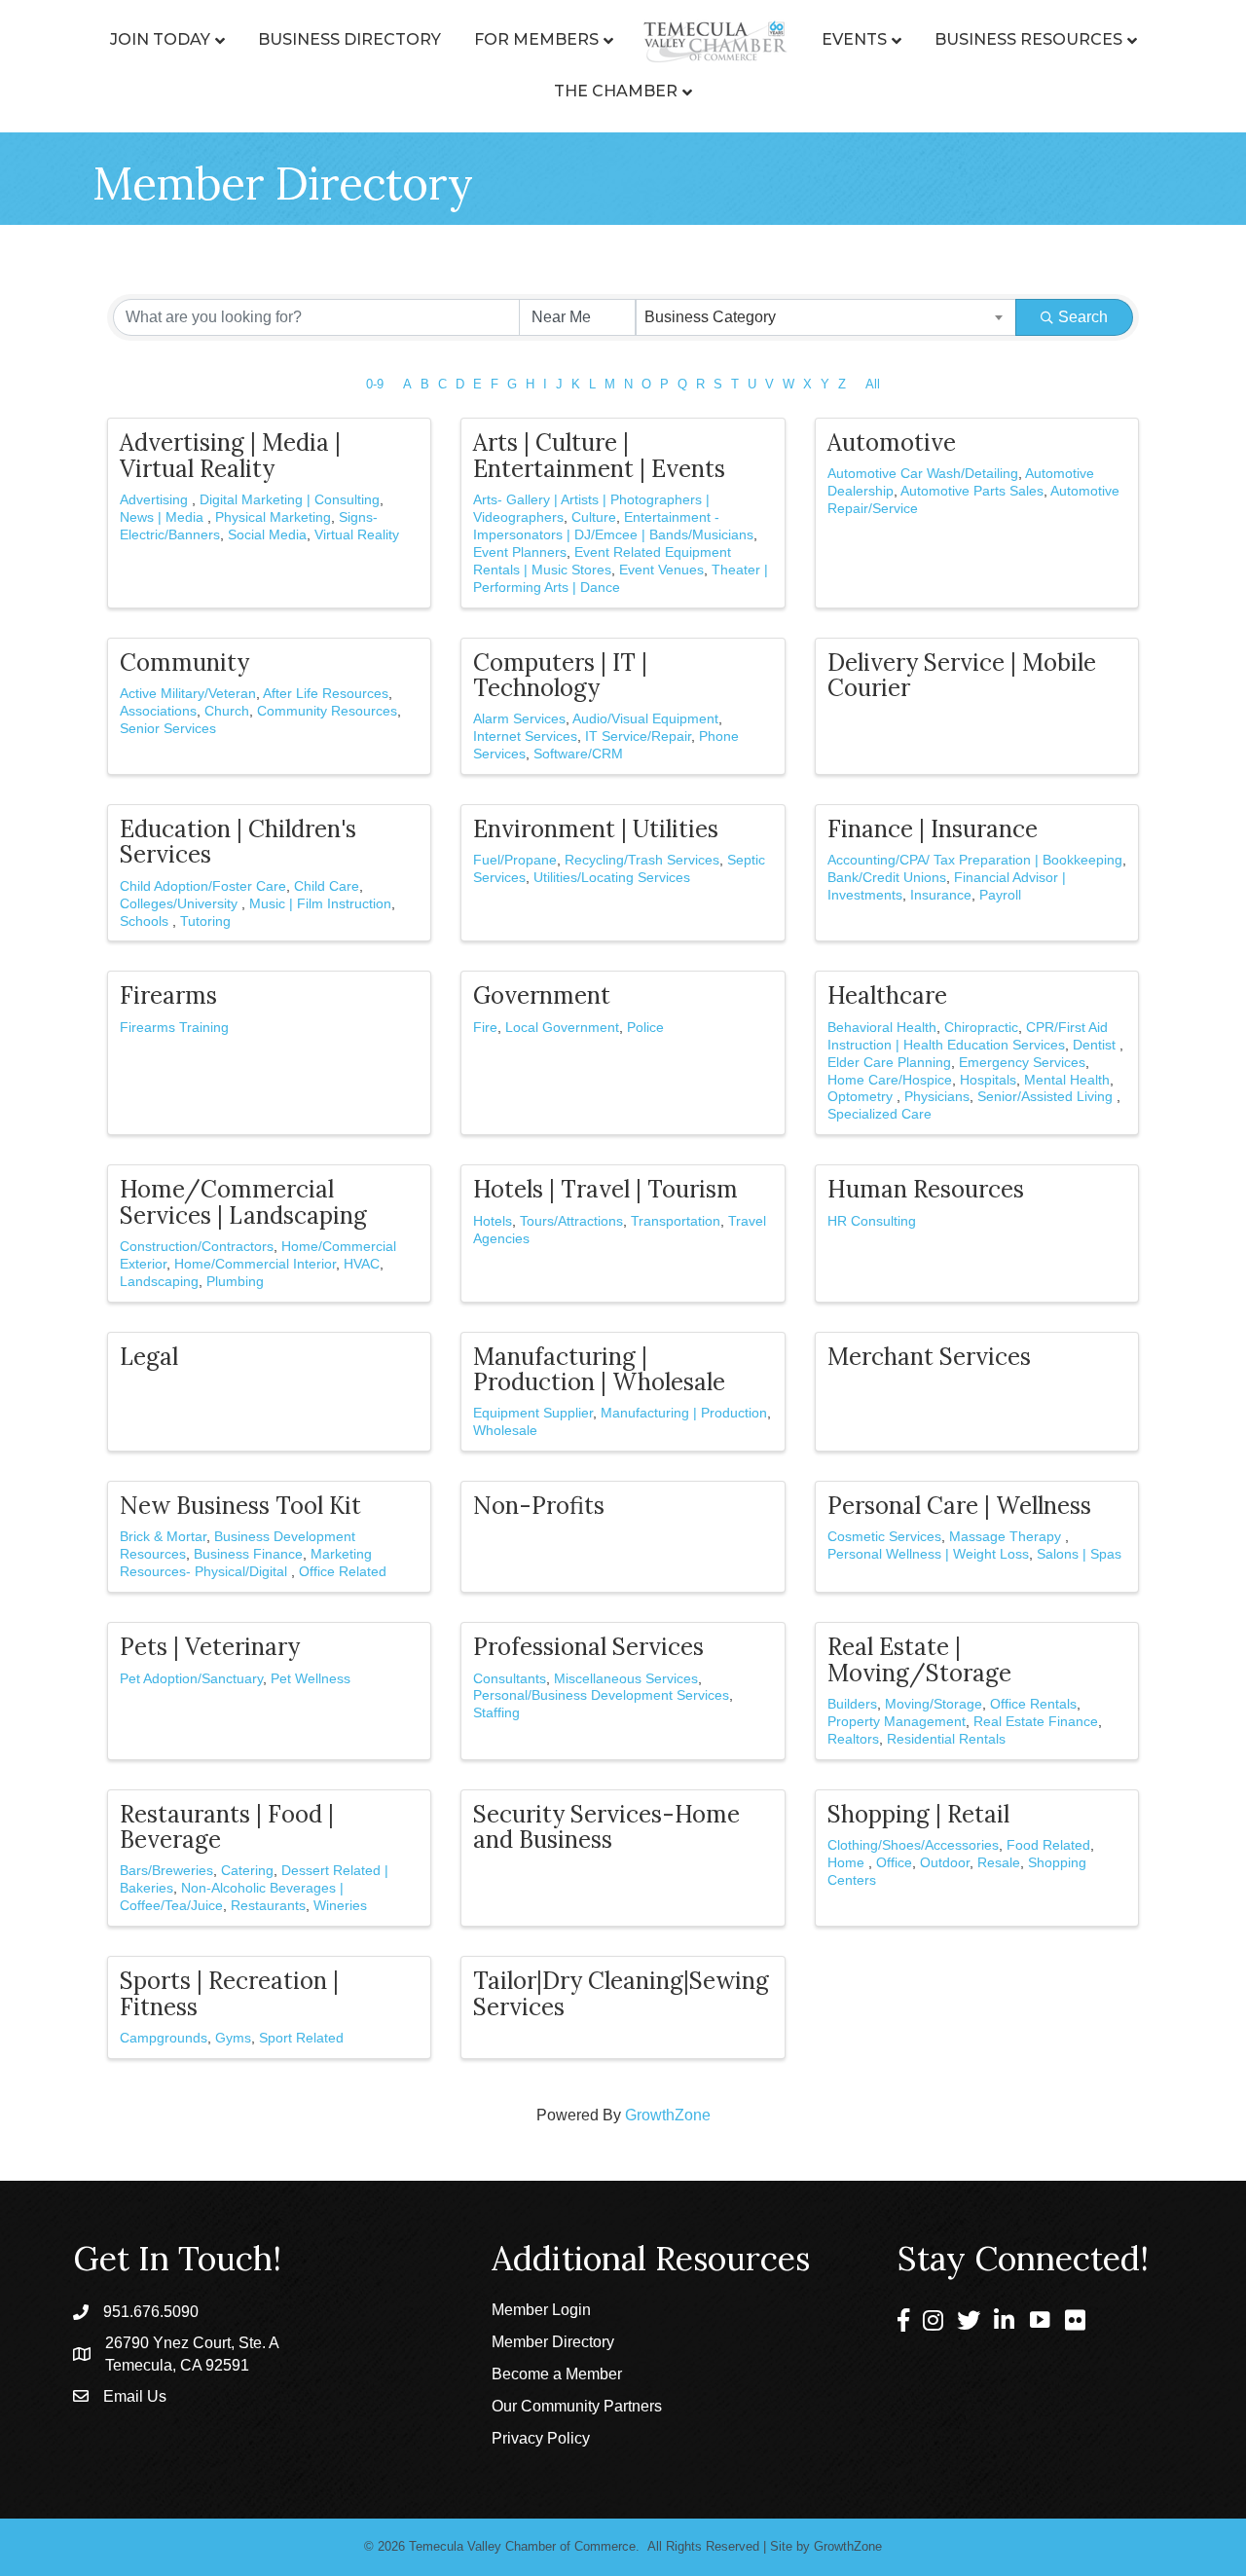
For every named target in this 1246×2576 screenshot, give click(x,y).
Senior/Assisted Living (1047, 1097)
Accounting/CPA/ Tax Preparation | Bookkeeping (975, 860)
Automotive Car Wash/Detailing (923, 474)
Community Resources (327, 711)
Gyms (233, 2038)
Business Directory (349, 39)
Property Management (897, 1722)
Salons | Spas (1079, 1554)
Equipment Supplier (533, 1413)
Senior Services (168, 729)
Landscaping (159, 1282)
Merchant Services (929, 1357)
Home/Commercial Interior (255, 1264)
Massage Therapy (1007, 1537)
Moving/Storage (934, 1704)
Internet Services (525, 736)
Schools (146, 921)
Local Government (562, 1028)
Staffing (496, 1713)
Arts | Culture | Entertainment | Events (599, 455)
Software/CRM (578, 754)
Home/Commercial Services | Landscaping (243, 1202)
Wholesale (505, 1431)
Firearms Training (174, 1028)
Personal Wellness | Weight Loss (928, 1554)
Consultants (510, 1679)
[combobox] (826, 317)
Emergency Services (1022, 1063)
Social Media (267, 535)
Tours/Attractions (571, 1221)
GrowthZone (668, 2115)
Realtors (853, 1739)
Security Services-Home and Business (606, 1827)
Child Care (327, 886)
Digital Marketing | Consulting (290, 500)
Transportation (676, 1221)
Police (645, 1028)
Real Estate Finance (1036, 1722)
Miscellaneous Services (626, 1679)
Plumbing (235, 1282)
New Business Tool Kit (240, 1506)
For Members (536, 39)
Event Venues (661, 570)
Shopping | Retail (918, 1814)
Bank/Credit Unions (887, 878)
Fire (485, 1028)
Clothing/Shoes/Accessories (913, 1845)
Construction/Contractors (197, 1247)
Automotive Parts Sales (972, 491)
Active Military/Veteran (188, 694)
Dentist (1096, 1045)
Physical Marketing (273, 517)
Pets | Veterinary (210, 1647)
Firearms (168, 995)
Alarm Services (519, 719)
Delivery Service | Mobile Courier (962, 675)
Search (1083, 317)
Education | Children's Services (238, 842)
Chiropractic (981, 1028)
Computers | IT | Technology (560, 675)
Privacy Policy (541, 2438)
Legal (149, 1357)
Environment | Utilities (596, 829)
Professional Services (588, 1647)
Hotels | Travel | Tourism (605, 1189)
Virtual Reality (357, 535)
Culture (594, 517)
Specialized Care (880, 1114)
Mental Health (1067, 1080)
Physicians (937, 1097)
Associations (158, 711)
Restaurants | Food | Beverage (227, 1827)
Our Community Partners (577, 2406)
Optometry (862, 1097)
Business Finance (248, 1554)
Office (894, 1863)
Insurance (941, 895)
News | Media (164, 517)
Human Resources (926, 1189)
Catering (247, 1871)
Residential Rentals (946, 1739)
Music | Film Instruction (320, 904)
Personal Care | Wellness (959, 1506)
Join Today (160, 39)
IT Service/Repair (638, 736)
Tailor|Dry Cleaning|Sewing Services (621, 1993)
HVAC (362, 1264)
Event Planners (520, 552)
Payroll (1000, 895)
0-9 (375, 384)
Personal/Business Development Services (601, 1695)
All (873, 384)
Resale (999, 1863)
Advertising (156, 500)
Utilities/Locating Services (612, 878)
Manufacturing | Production (684, 1413)
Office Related (343, 1572)
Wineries (340, 1906)
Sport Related (301, 2038)
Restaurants (268, 1906)
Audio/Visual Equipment (645, 719)
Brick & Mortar (163, 1537)
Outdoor (945, 1863)
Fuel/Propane (515, 860)
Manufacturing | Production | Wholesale (599, 1369)
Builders (852, 1704)
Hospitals (988, 1080)
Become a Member (557, 2374)
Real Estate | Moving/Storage (919, 1659)
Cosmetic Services (884, 1537)
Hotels (493, 1221)
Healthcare (887, 995)
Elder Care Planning (889, 1063)
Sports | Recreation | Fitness (229, 1993)
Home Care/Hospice (890, 1080)
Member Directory (553, 2342)
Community (184, 662)
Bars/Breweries (166, 1871)
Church (227, 711)
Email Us (135, 2396)
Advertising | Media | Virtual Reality (230, 455)
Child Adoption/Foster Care (203, 886)
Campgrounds (164, 2038)
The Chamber (616, 91)
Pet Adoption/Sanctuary (191, 1679)
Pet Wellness (311, 1679)
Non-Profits (539, 1506)
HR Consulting (872, 1221)
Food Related (1048, 1845)
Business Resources (1028, 39)
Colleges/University (181, 904)
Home (848, 1863)
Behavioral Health (882, 1028)
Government (542, 995)
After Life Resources (326, 694)
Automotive (892, 442)
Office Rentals (1033, 1704)
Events (854, 39)
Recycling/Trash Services (642, 860)
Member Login (541, 2310)
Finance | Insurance (933, 829)
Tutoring (205, 921)
